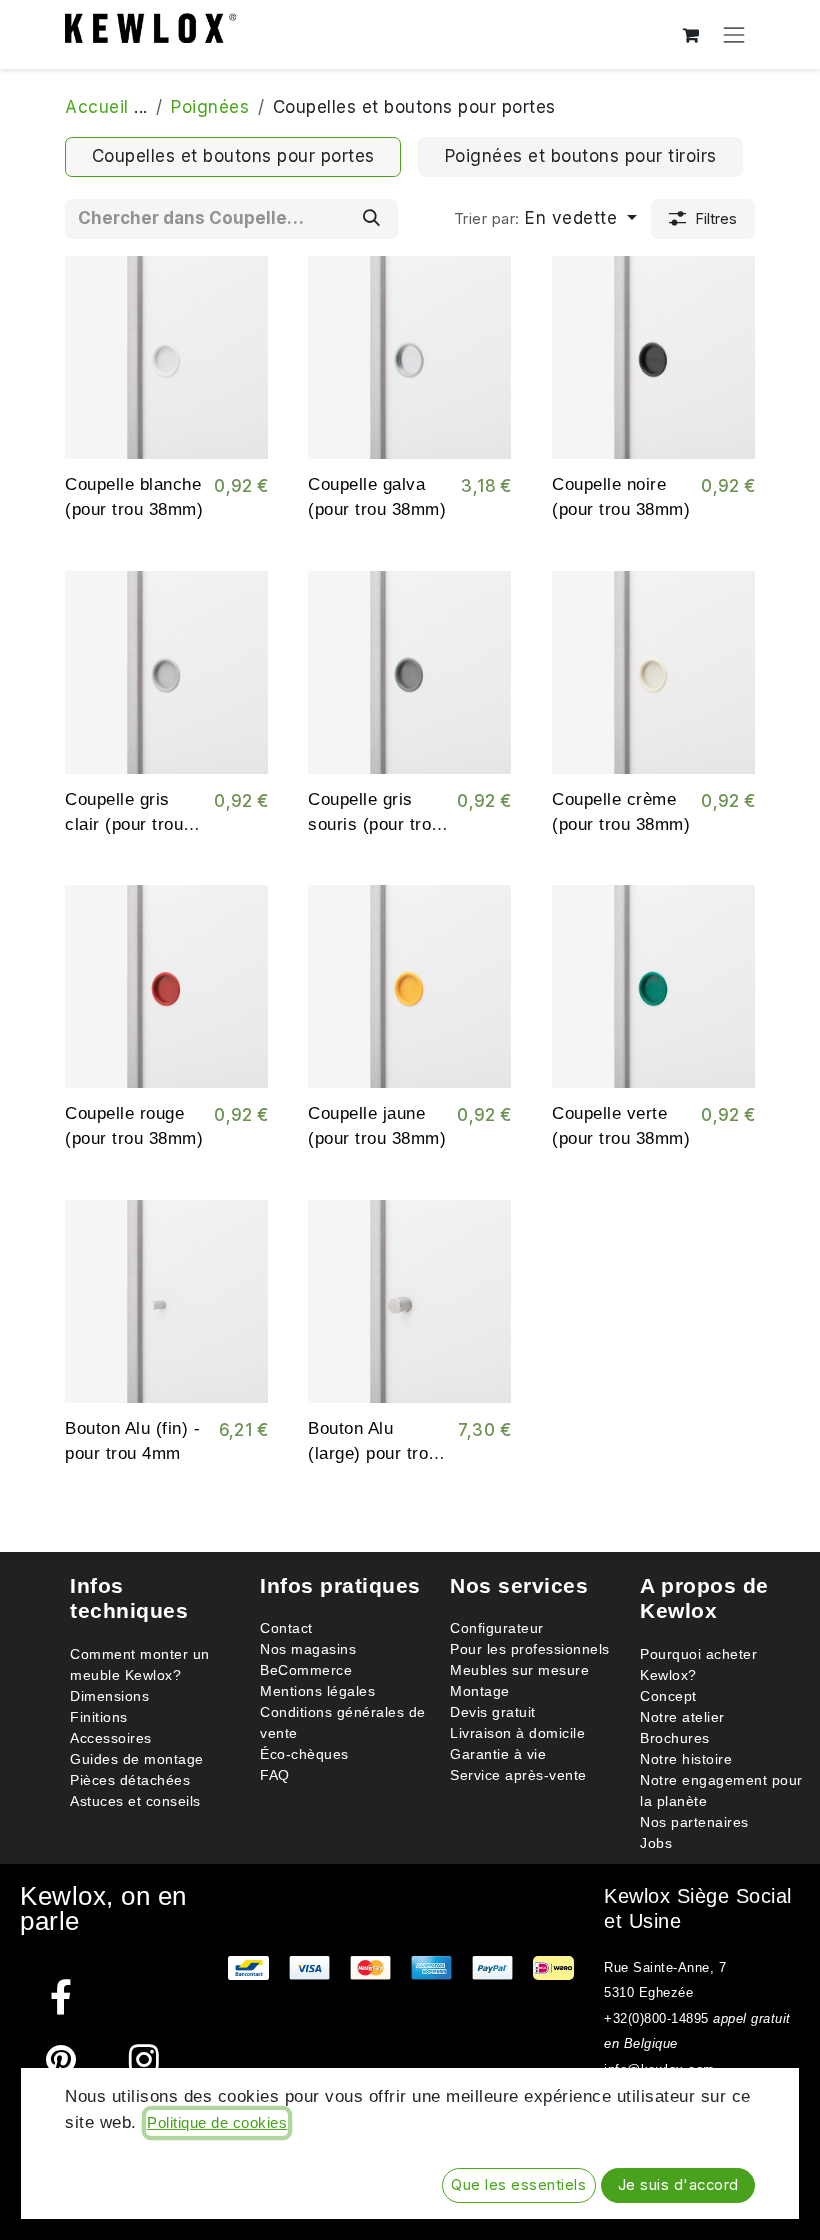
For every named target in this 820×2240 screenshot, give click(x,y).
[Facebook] (61, 1996)
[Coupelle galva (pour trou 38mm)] (409, 357)
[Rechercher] (371, 219)
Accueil (97, 107)
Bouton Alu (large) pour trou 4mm (373, 1453)
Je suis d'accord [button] (678, 2185)
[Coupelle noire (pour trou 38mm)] (653, 357)
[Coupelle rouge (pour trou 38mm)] (166, 986)
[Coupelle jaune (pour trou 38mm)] (409, 986)
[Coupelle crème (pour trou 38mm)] (653, 672)
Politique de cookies (217, 2123)
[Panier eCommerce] (691, 34)
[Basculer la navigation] (734, 34)
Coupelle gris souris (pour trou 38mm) (374, 824)
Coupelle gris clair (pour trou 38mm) (124, 824)
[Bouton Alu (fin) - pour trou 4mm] (166, 1301)
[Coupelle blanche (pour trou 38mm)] (166, 357)
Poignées (210, 107)
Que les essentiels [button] (518, 2185)
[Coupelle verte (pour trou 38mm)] (653, 986)
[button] (545, 219)
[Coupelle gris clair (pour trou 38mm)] (166, 672)
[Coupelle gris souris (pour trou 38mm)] (409, 672)
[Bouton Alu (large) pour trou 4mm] (409, 1301)
